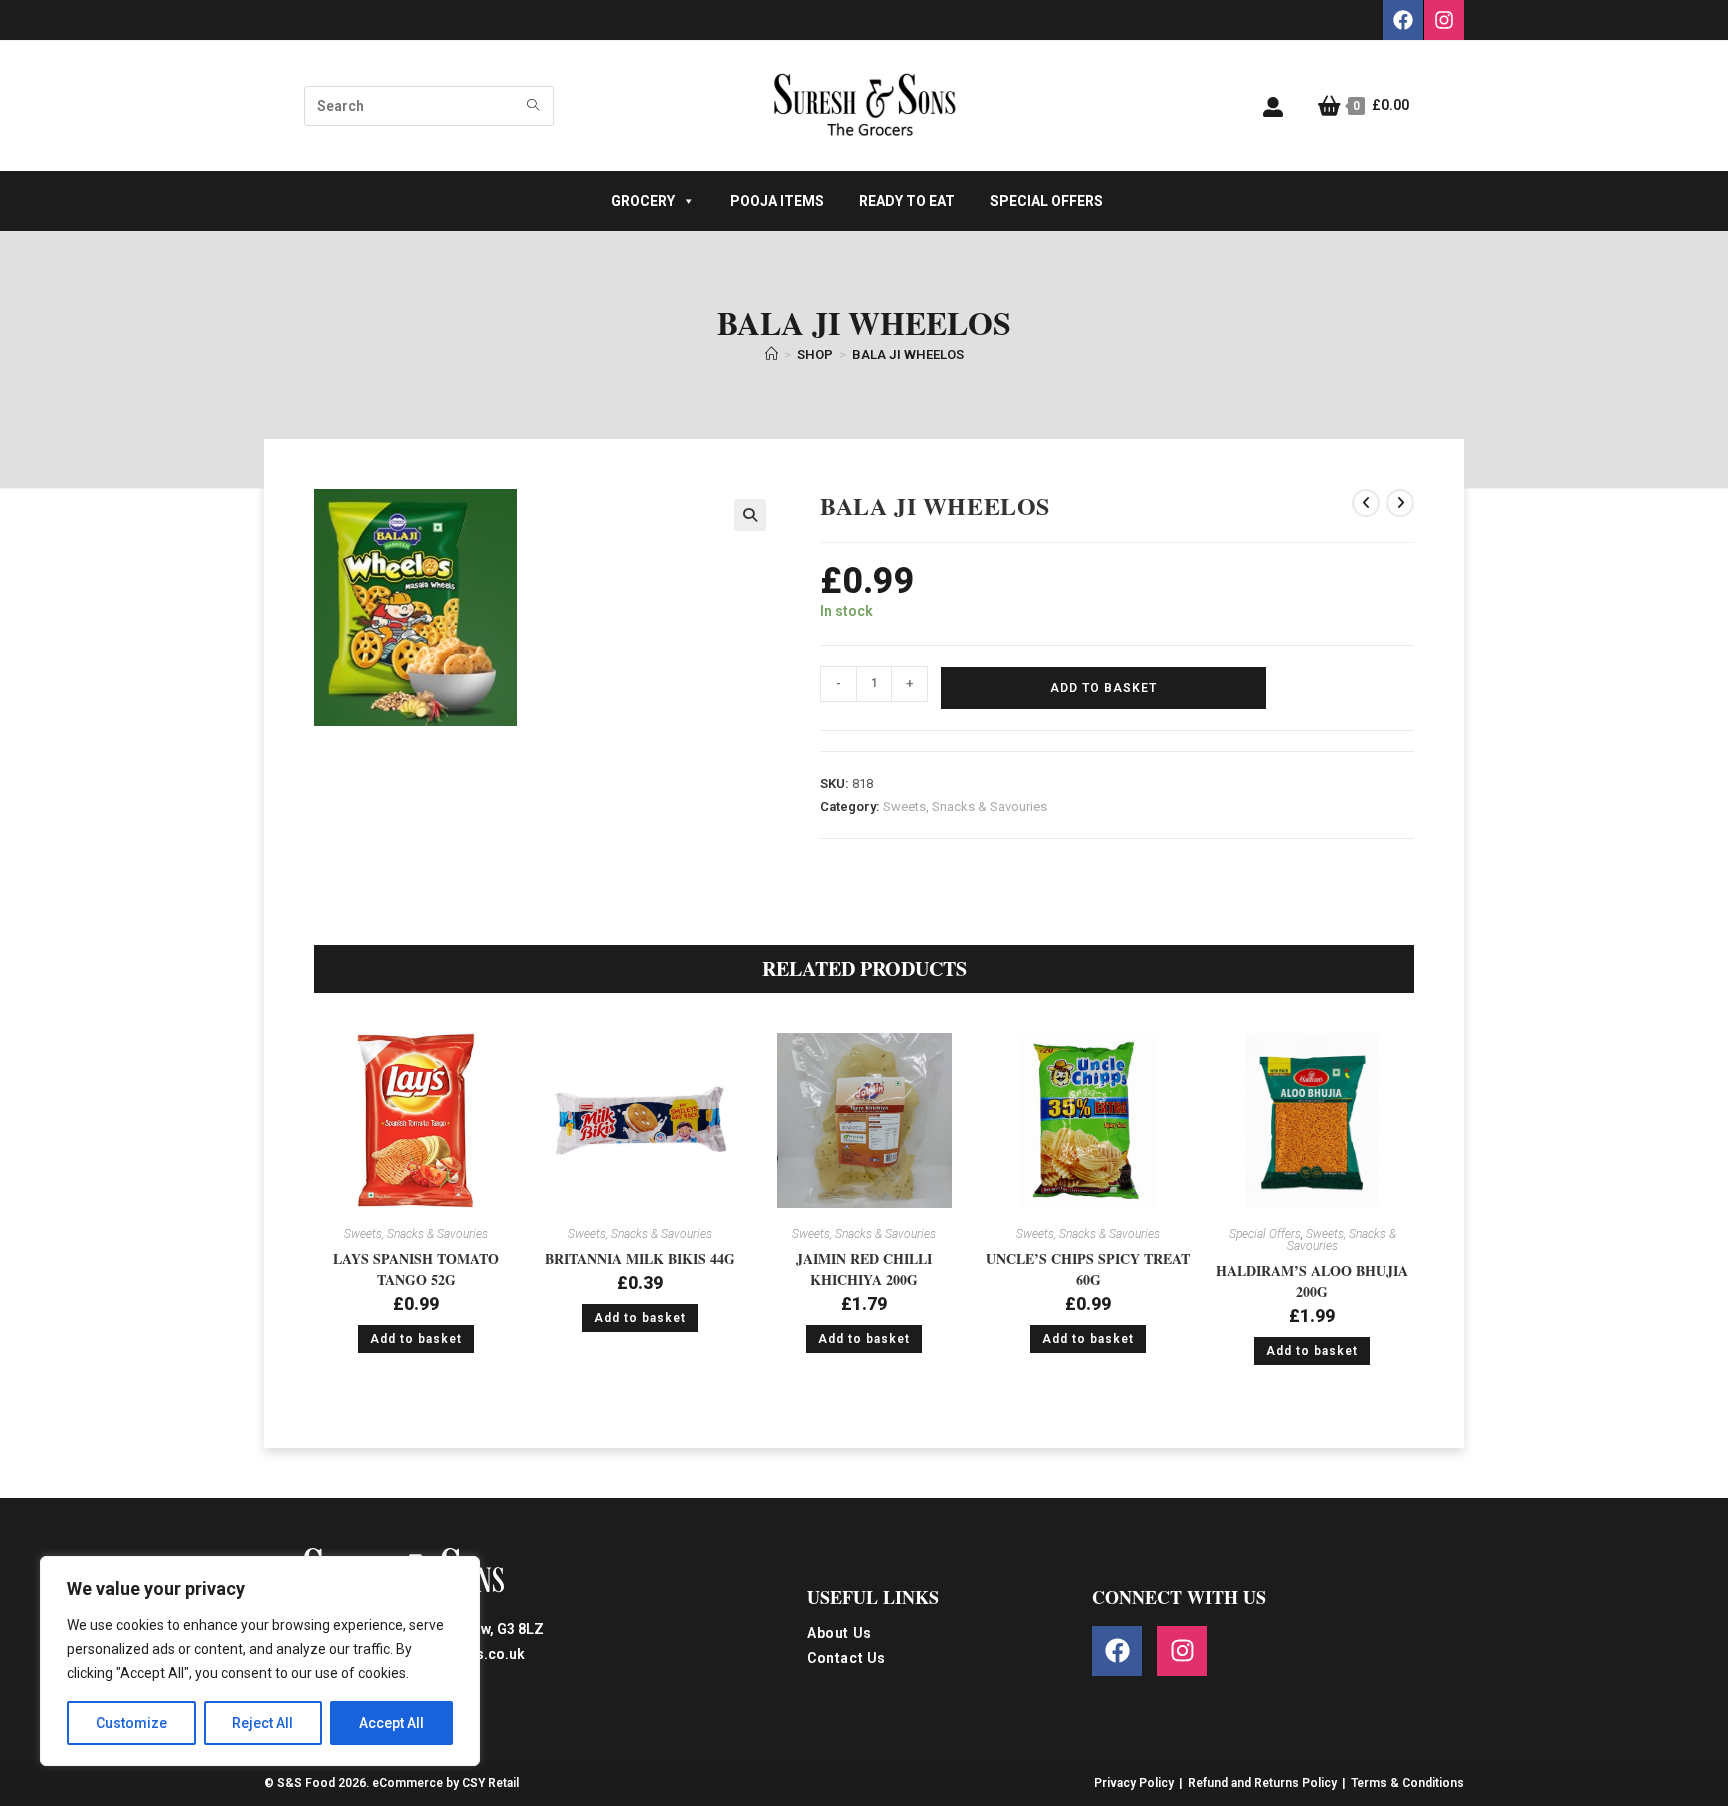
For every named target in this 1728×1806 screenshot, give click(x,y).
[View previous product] (1366, 503)
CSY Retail (490, 1783)
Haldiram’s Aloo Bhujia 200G (1312, 1281)
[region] (260, 1661)
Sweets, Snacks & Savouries (965, 806)
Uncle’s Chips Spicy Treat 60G (1088, 1269)
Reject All (262, 1723)
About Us (839, 1633)
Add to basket (1103, 688)
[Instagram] (1444, 20)
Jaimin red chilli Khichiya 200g (864, 1269)
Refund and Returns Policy (1262, 1783)
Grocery (643, 201)
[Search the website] (429, 105)
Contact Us (846, 1658)
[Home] (771, 354)
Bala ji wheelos (908, 354)
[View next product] (1400, 503)
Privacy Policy (1134, 1783)
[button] (750, 515)
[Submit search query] (534, 106)
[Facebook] (1403, 20)
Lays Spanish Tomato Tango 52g (416, 1269)
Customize (131, 1723)
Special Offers (1046, 201)
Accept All (391, 1723)
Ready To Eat (907, 201)
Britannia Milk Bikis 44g (640, 1258)
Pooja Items (777, 201)
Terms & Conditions (1407, 1783)
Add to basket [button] (416, 1339)
